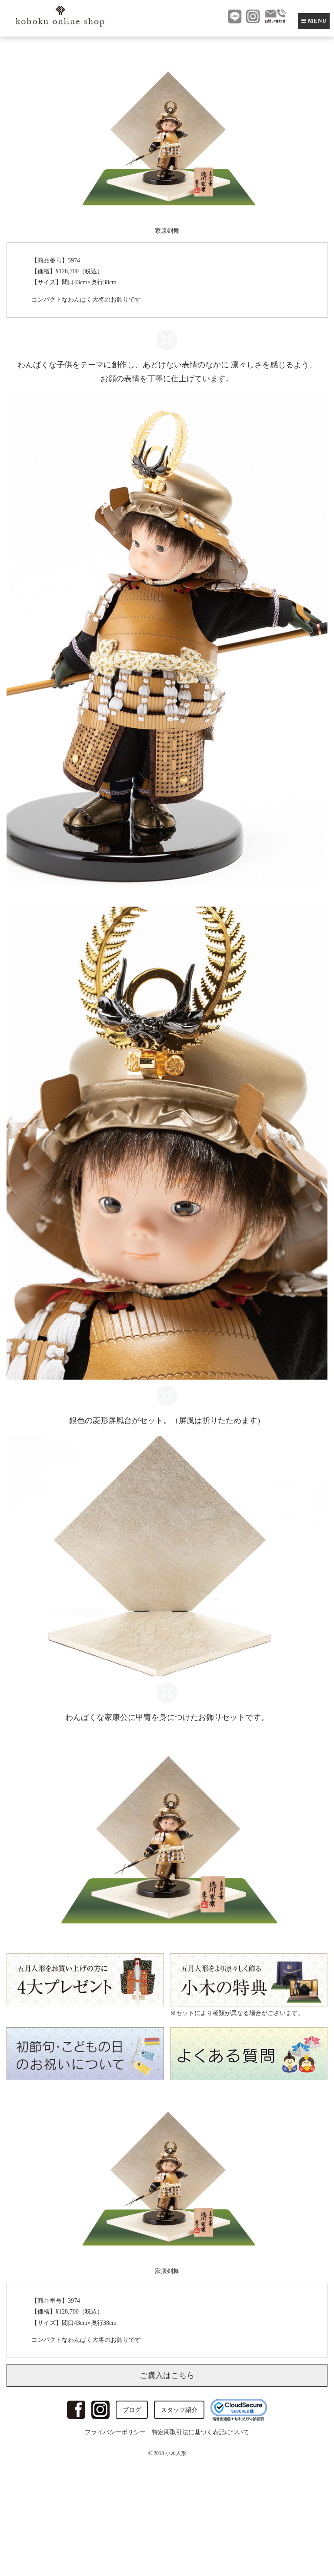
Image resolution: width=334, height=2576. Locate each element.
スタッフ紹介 (179, 2410)
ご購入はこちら (167, 2375)
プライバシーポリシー (115, 2432)
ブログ (132, 2410)
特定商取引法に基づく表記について (200, 2432)
